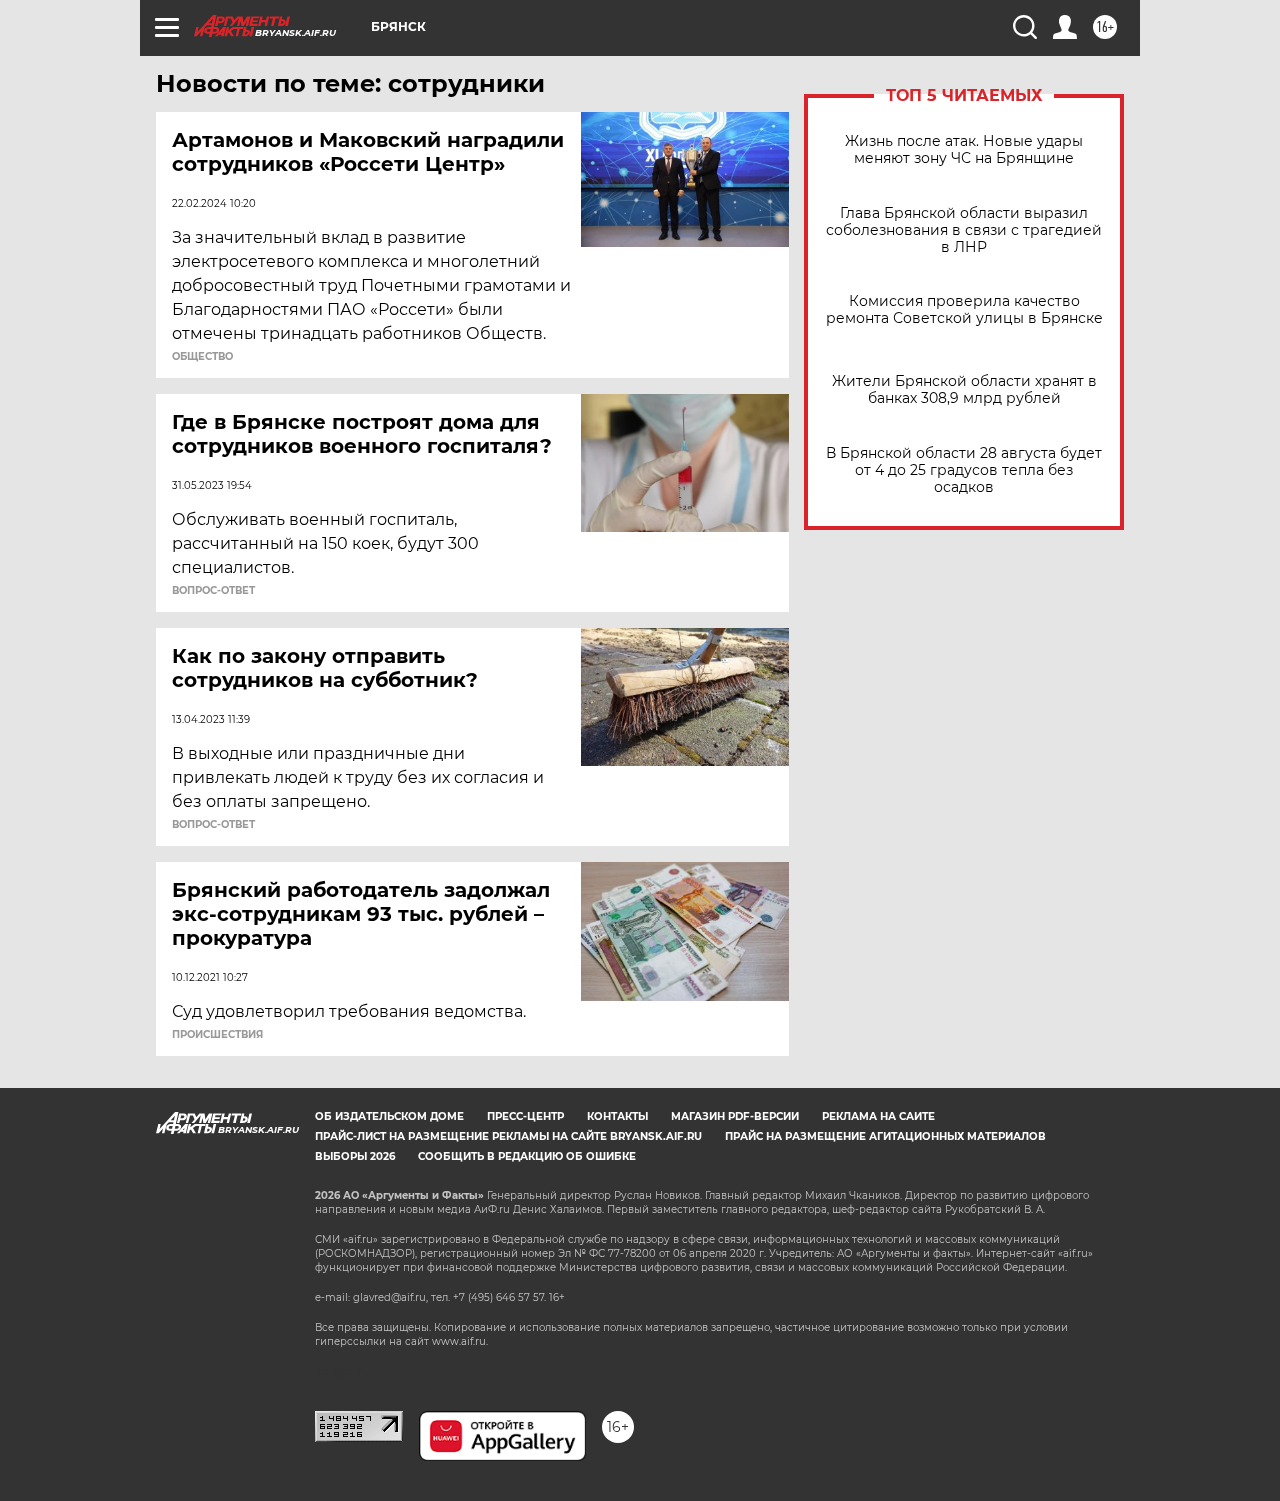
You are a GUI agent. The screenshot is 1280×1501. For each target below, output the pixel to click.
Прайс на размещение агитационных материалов (885, 1136)
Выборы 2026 (355, 1156)
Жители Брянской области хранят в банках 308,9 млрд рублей (964, 390)
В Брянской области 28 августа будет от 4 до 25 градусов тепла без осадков (964, 470)
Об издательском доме (389, 1116)
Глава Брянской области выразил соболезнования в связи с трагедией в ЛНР (964, 230)
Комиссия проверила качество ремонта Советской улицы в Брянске (964, 310)
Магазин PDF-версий (735, 1116)
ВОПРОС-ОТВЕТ (213, 591)
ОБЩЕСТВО (202, 357)
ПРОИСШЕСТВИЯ (217, 1035)
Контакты (617, 1116)
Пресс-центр (525, 1116)
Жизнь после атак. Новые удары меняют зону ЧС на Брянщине (964, 150)
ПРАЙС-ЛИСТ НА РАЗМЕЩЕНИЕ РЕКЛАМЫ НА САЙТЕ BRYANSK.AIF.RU (508, 1136)
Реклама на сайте (878, 1116)
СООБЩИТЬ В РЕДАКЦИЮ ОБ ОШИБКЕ (527, 1156)
